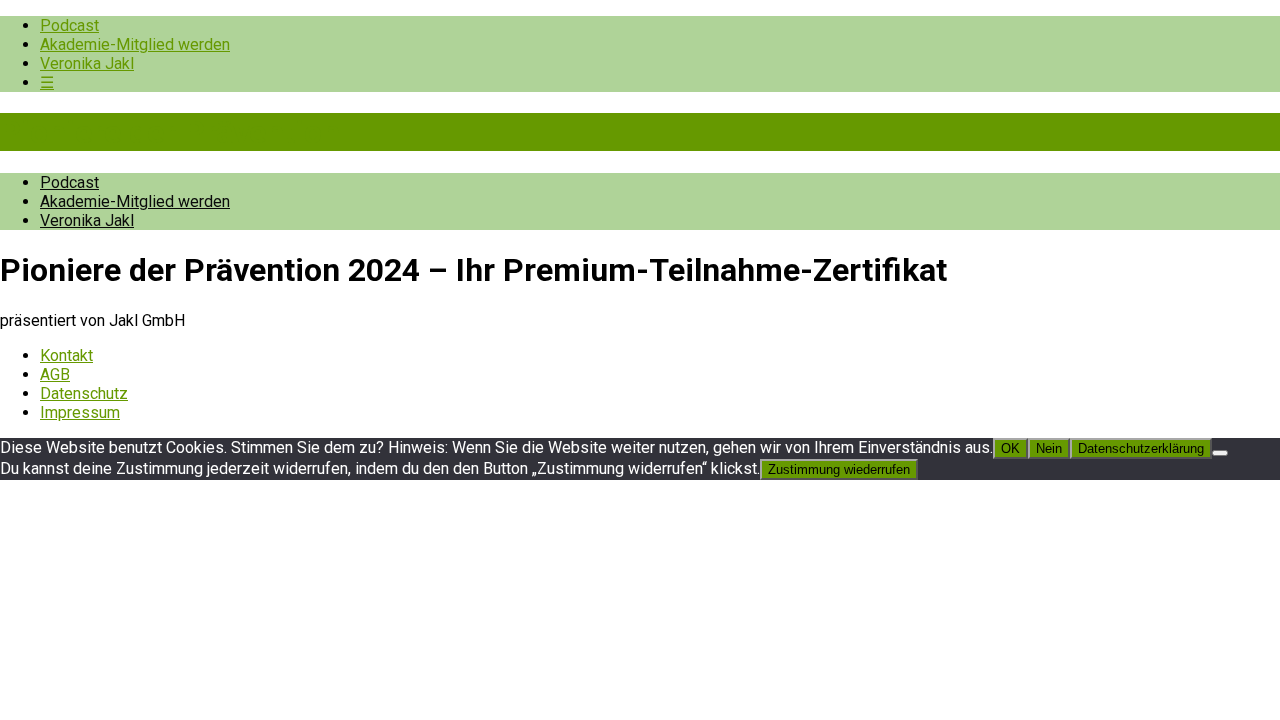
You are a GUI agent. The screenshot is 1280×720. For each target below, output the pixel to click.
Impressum (80, 412)
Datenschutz (84, 393)
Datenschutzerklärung (1141, 448)
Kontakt (66, 355)
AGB (55, 374)
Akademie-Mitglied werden (135, 44)
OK (1010, 448)
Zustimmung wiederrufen (839, 469)
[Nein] (1220, 453)
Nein (1049, 448)
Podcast (69, 25)
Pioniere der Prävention (170, 132)
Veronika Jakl (87, 63)
